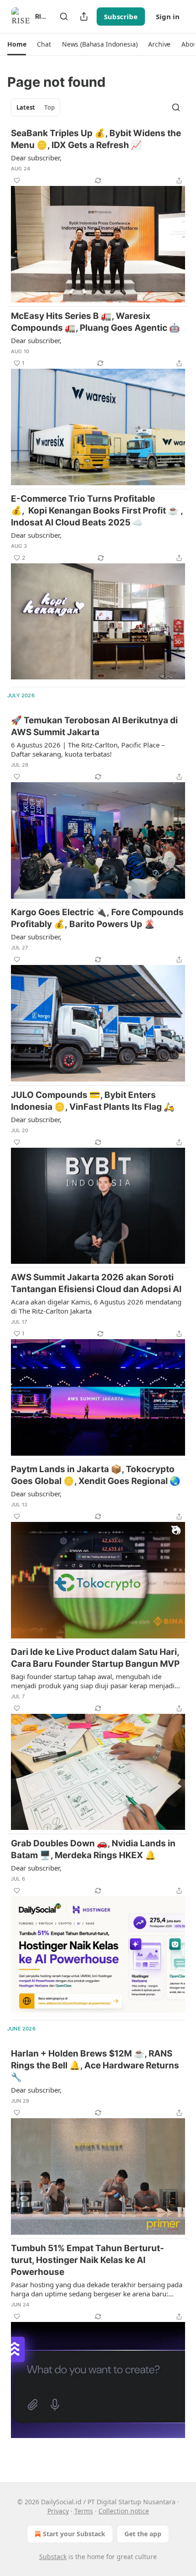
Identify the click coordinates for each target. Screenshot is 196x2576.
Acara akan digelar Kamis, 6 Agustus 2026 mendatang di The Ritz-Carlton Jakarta (96, 1306)
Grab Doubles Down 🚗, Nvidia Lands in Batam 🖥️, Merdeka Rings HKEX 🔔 (93, 1849)
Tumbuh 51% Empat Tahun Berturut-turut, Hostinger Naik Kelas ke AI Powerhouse (88, 2260)
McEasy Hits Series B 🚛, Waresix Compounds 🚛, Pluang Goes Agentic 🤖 (95, 322)
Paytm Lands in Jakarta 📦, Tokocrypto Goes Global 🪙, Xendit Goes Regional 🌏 (96, 1475)
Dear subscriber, (36, 158)
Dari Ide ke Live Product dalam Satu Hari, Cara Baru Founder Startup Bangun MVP (95, 1658)
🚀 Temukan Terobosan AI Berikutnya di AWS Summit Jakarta (94, 726)
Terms (84, 2511)
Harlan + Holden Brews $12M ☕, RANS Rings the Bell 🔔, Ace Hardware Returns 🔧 (95, 2065)
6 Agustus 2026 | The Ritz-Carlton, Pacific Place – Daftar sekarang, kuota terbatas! (88, 749)
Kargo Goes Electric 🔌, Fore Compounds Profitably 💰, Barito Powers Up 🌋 (97, 918)
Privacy (58, 2511)
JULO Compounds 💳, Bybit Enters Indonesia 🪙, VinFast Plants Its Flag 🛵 (93, 1101)
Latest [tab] (26, 107)
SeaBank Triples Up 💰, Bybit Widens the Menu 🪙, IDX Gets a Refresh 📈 (96, 139)
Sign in (168, 16)
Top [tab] (49, 107)
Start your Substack (74, 2534)
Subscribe (121, 16)
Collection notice (124, 2511)
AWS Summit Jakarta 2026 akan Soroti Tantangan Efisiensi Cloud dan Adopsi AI (96, 1283)
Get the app (143, 2534)
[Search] (64, 16)
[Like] (17, 180)
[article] (98, 215)
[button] (17, 44)
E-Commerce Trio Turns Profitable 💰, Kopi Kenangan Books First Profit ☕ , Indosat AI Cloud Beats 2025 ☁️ (98, 511)
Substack (53, 2557)
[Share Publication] (84, 16)
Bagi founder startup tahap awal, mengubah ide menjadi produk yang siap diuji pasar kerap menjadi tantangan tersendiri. (93, 1681)
